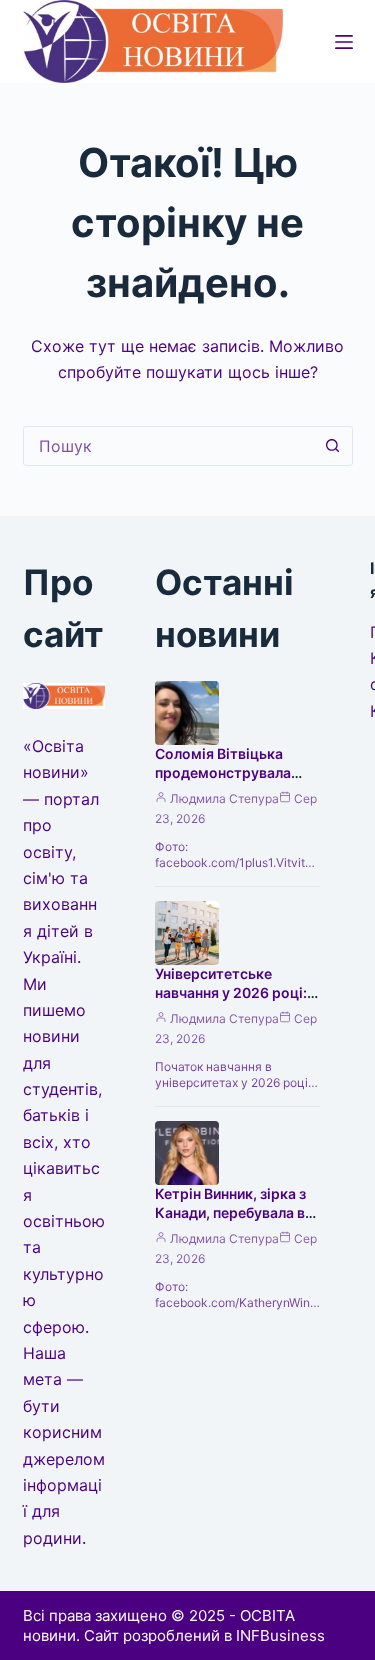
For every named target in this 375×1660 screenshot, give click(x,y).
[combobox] (169, 446)
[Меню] (344, 42)
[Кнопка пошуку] (333, 446)
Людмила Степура (224, 798)
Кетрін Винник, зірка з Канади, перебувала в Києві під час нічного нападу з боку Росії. (230, 1222)
